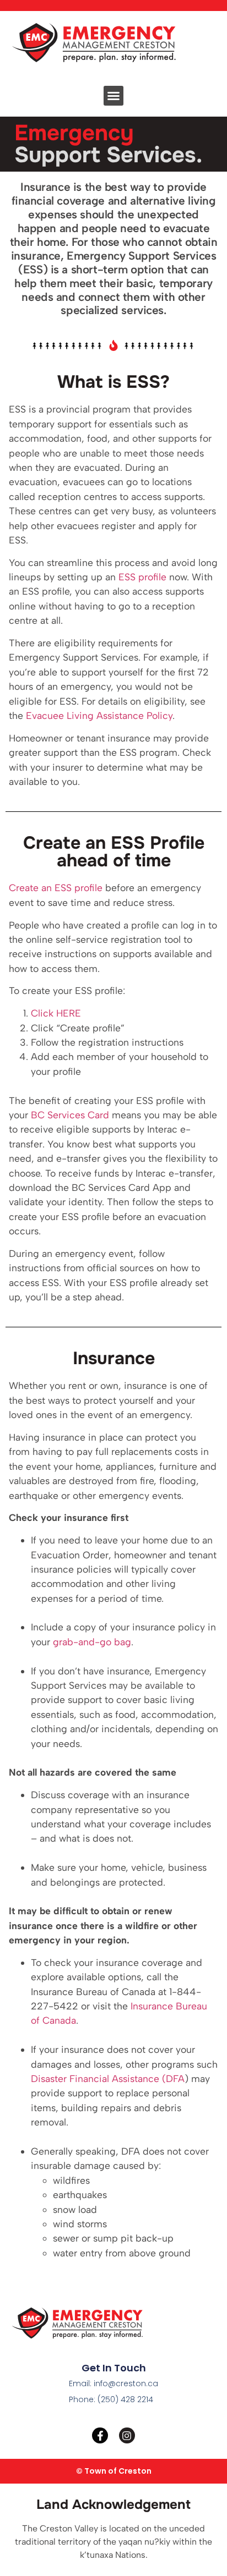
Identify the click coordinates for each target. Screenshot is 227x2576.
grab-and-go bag (92, 1642)
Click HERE (56, 1013)
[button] (113, 96)
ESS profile (142, 577)
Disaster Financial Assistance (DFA (108, 2078)
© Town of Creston (114, 2471)
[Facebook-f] (100, 2435)
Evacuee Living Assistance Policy (99, 715)
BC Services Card (70, 1115)
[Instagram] (127, 2435)
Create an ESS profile (56, 888)
